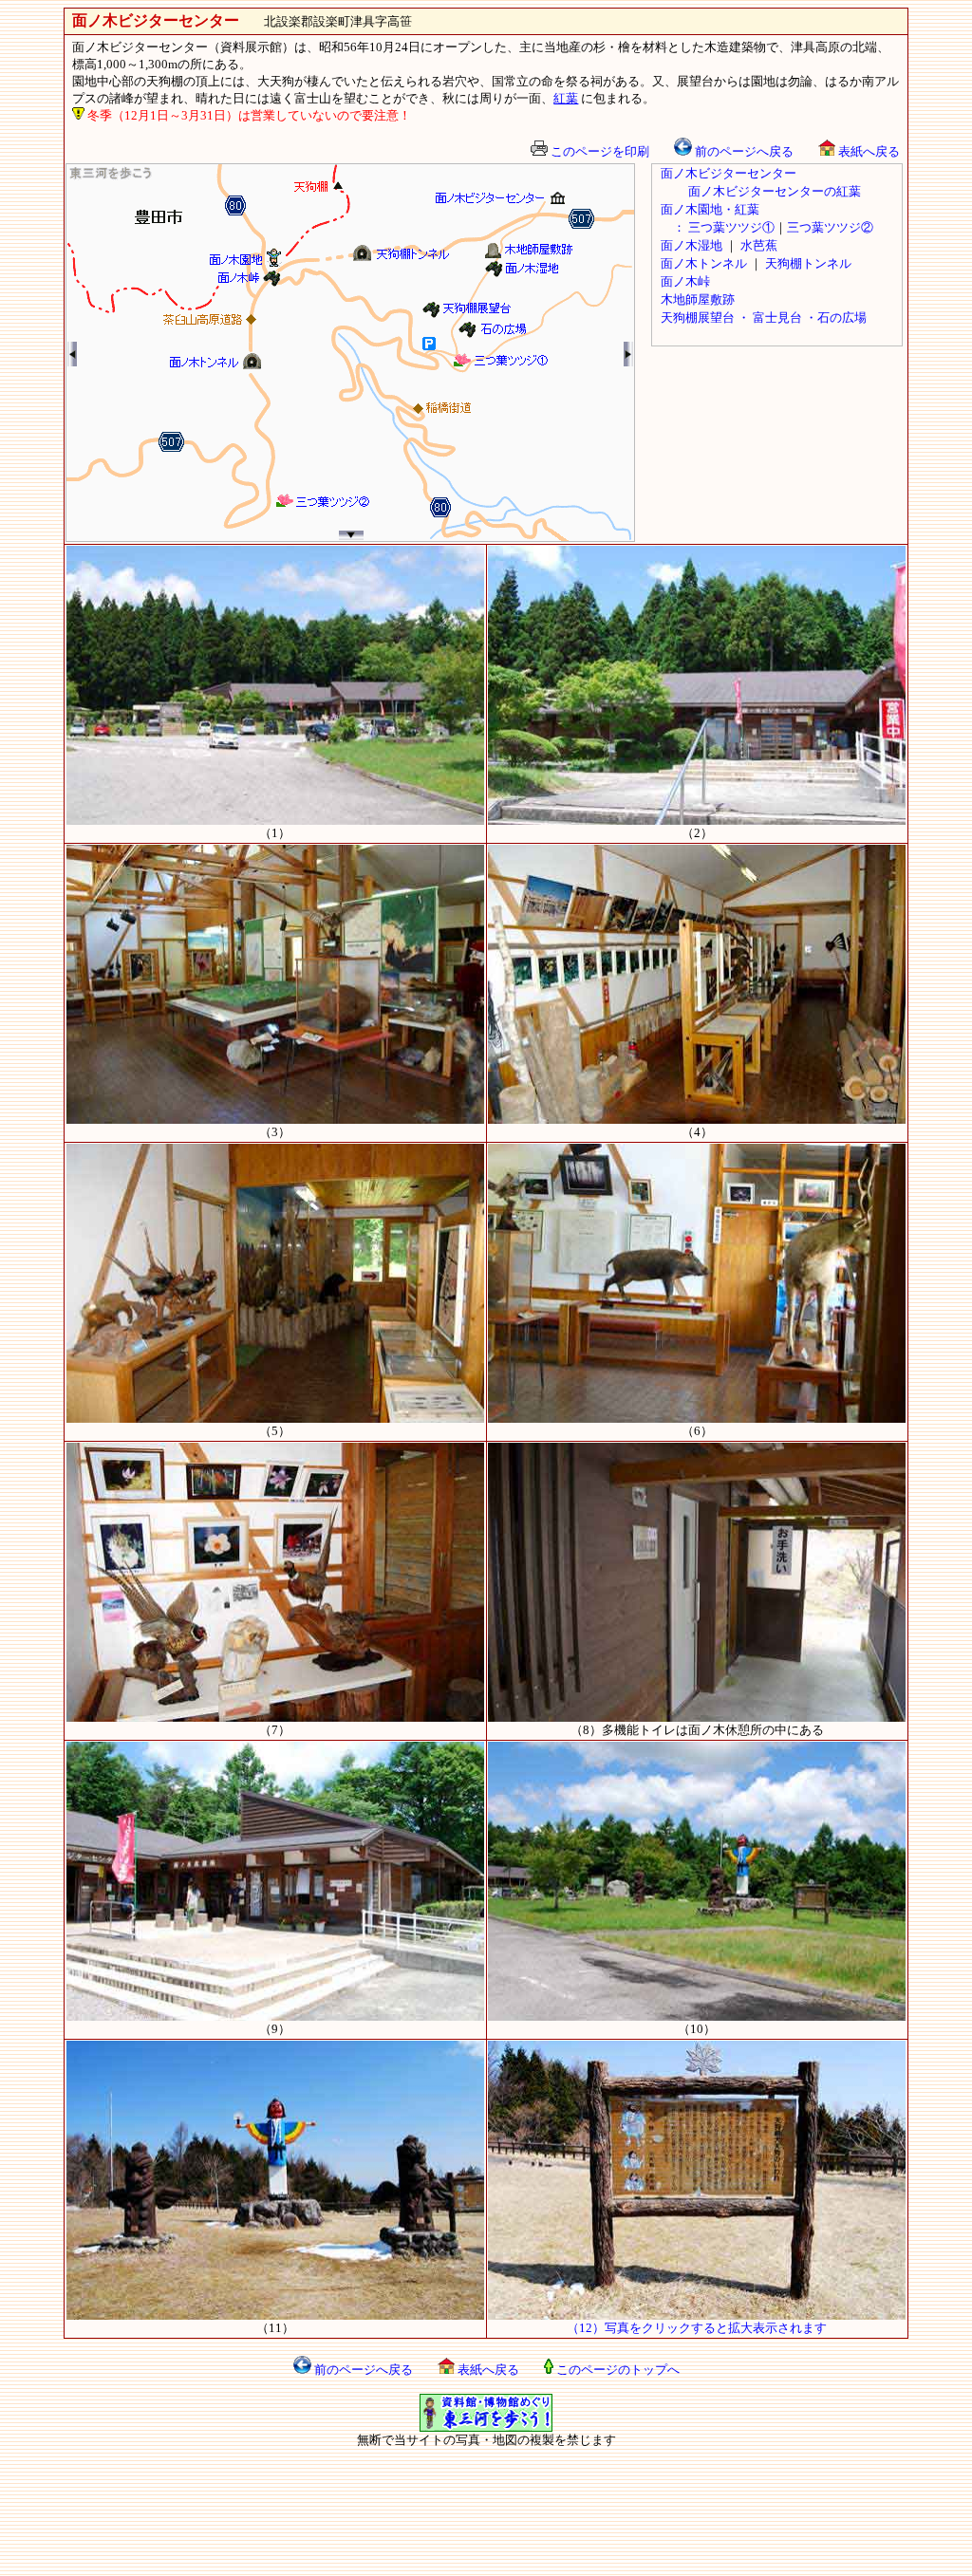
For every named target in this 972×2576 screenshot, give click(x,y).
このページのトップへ (617, 2370)
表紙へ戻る (868, 151)
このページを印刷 (598, 151)
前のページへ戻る (743, 151)
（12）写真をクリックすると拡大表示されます (697, 2328)
